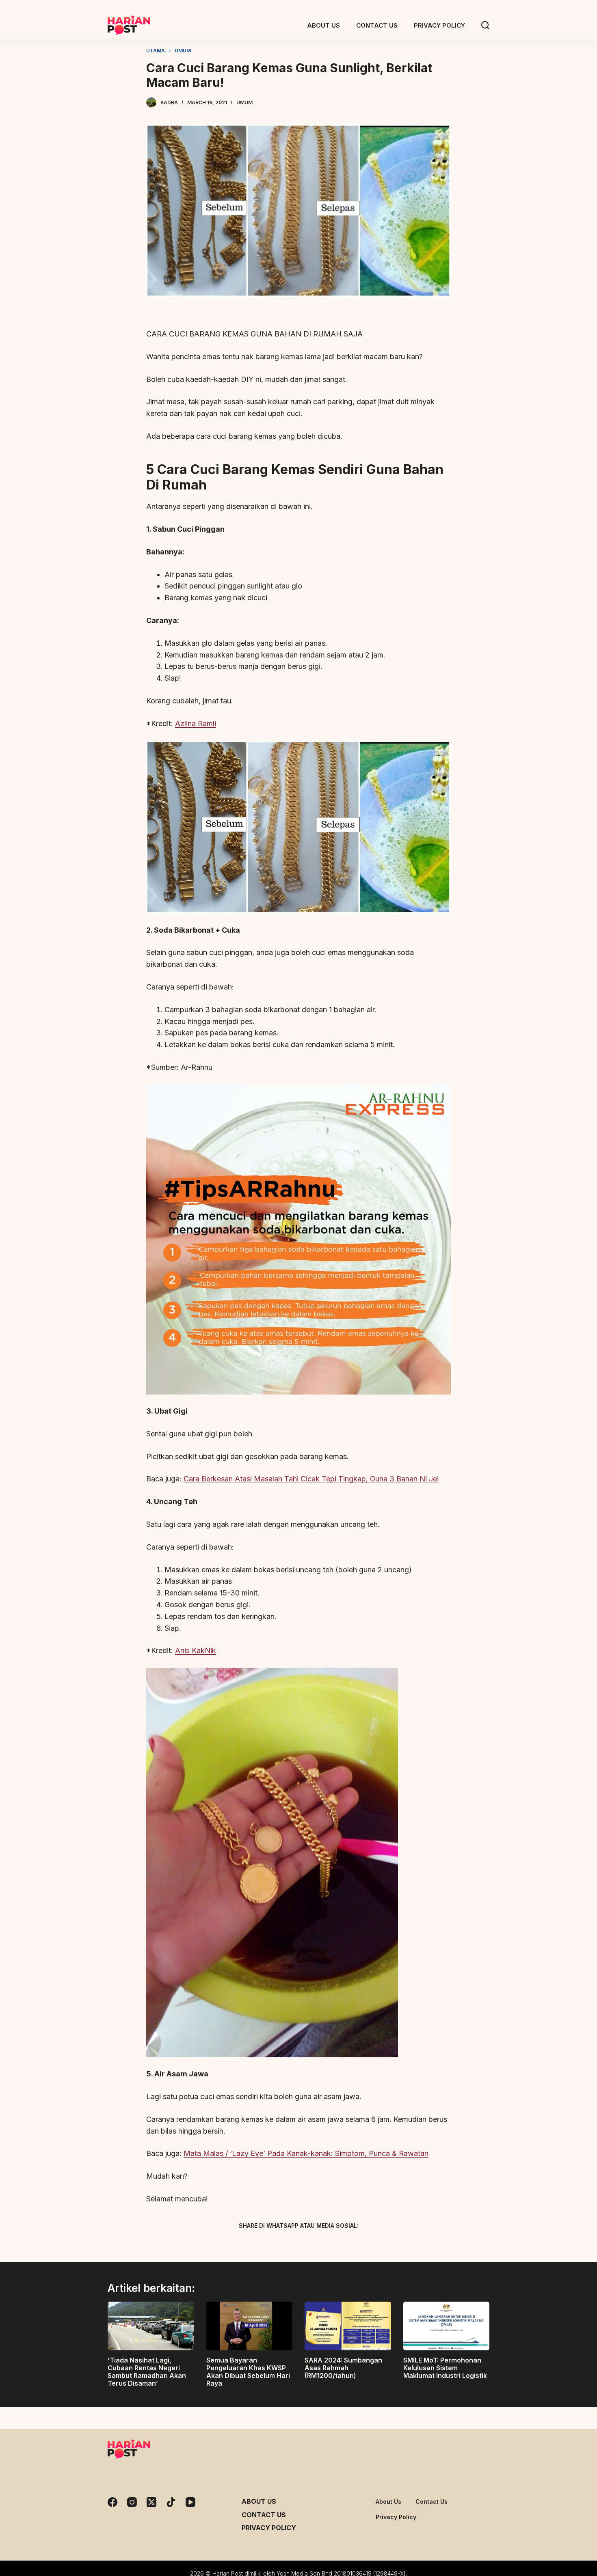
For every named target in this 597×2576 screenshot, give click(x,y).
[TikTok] (171, 2502)
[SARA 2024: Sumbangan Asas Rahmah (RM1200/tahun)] (348, 2326)
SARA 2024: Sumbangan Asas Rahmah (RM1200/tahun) (343, 2368)
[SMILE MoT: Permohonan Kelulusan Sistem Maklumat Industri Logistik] (447, 2326)
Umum (244, 102)
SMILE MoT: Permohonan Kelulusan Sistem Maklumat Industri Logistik (445, 2368)
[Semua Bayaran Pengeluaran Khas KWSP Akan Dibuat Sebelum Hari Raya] (250, 2326)
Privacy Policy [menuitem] (439, 25)
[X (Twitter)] (284, 2244)
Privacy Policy (269, 2528)
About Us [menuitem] (323, 25)
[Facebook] (256, 2244)
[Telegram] (313, 2244)
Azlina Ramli (196, 723)
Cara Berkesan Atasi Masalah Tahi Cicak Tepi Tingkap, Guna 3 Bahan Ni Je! (311, 1479)
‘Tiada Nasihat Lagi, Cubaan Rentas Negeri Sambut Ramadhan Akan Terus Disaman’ (147, 2372)
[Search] (485, 25)
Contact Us (264, 2515)
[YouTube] (190, 2502)
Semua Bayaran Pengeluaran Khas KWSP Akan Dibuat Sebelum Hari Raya (248, 2372)
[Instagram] (132, 2502)
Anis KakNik (196, 1650)
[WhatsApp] (341, 2244)
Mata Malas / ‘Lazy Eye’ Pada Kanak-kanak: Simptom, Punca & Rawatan (306, 2153)
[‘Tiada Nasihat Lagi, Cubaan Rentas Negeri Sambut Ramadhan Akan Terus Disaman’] (151, 2326)
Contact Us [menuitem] (377, 25)
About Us (259, 2501)
